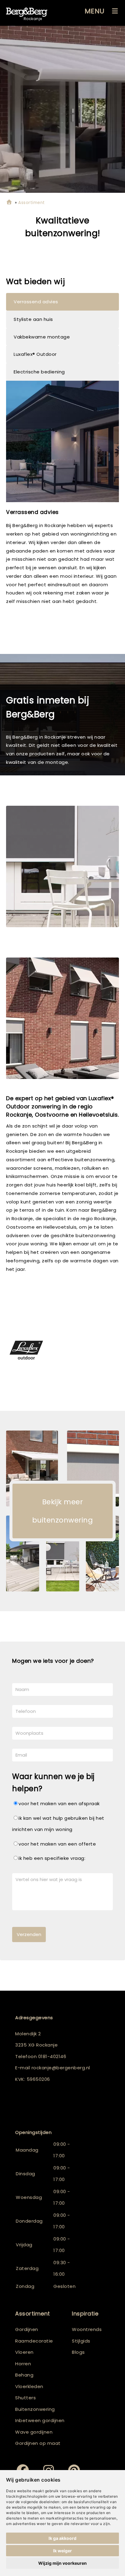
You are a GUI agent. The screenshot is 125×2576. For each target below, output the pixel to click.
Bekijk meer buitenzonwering (63, 1511)
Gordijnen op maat (38, 2443)
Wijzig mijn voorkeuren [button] (62, 2563)
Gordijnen (27, 2329)
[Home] (9, 203)
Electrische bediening (39, 372)
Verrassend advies (36, 302)
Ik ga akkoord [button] (62, 2538)
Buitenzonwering (35, 2409)
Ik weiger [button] (62, 2551)
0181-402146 (52, 2056)
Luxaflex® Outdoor (35, 354)
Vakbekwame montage (42, 337)
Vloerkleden (29, 2386)
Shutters (25, 2398)
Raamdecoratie (34, 2341)
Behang (24, 2375)
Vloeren (24, 2352)
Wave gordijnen (34, 2432)
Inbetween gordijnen (40, 2420)
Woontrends (87, 2329)
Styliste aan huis (33, 319)
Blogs (78, 2352)
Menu (95, 11)
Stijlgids (81, 2341)
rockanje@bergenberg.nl (61, 2068)
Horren (23, 2364)
